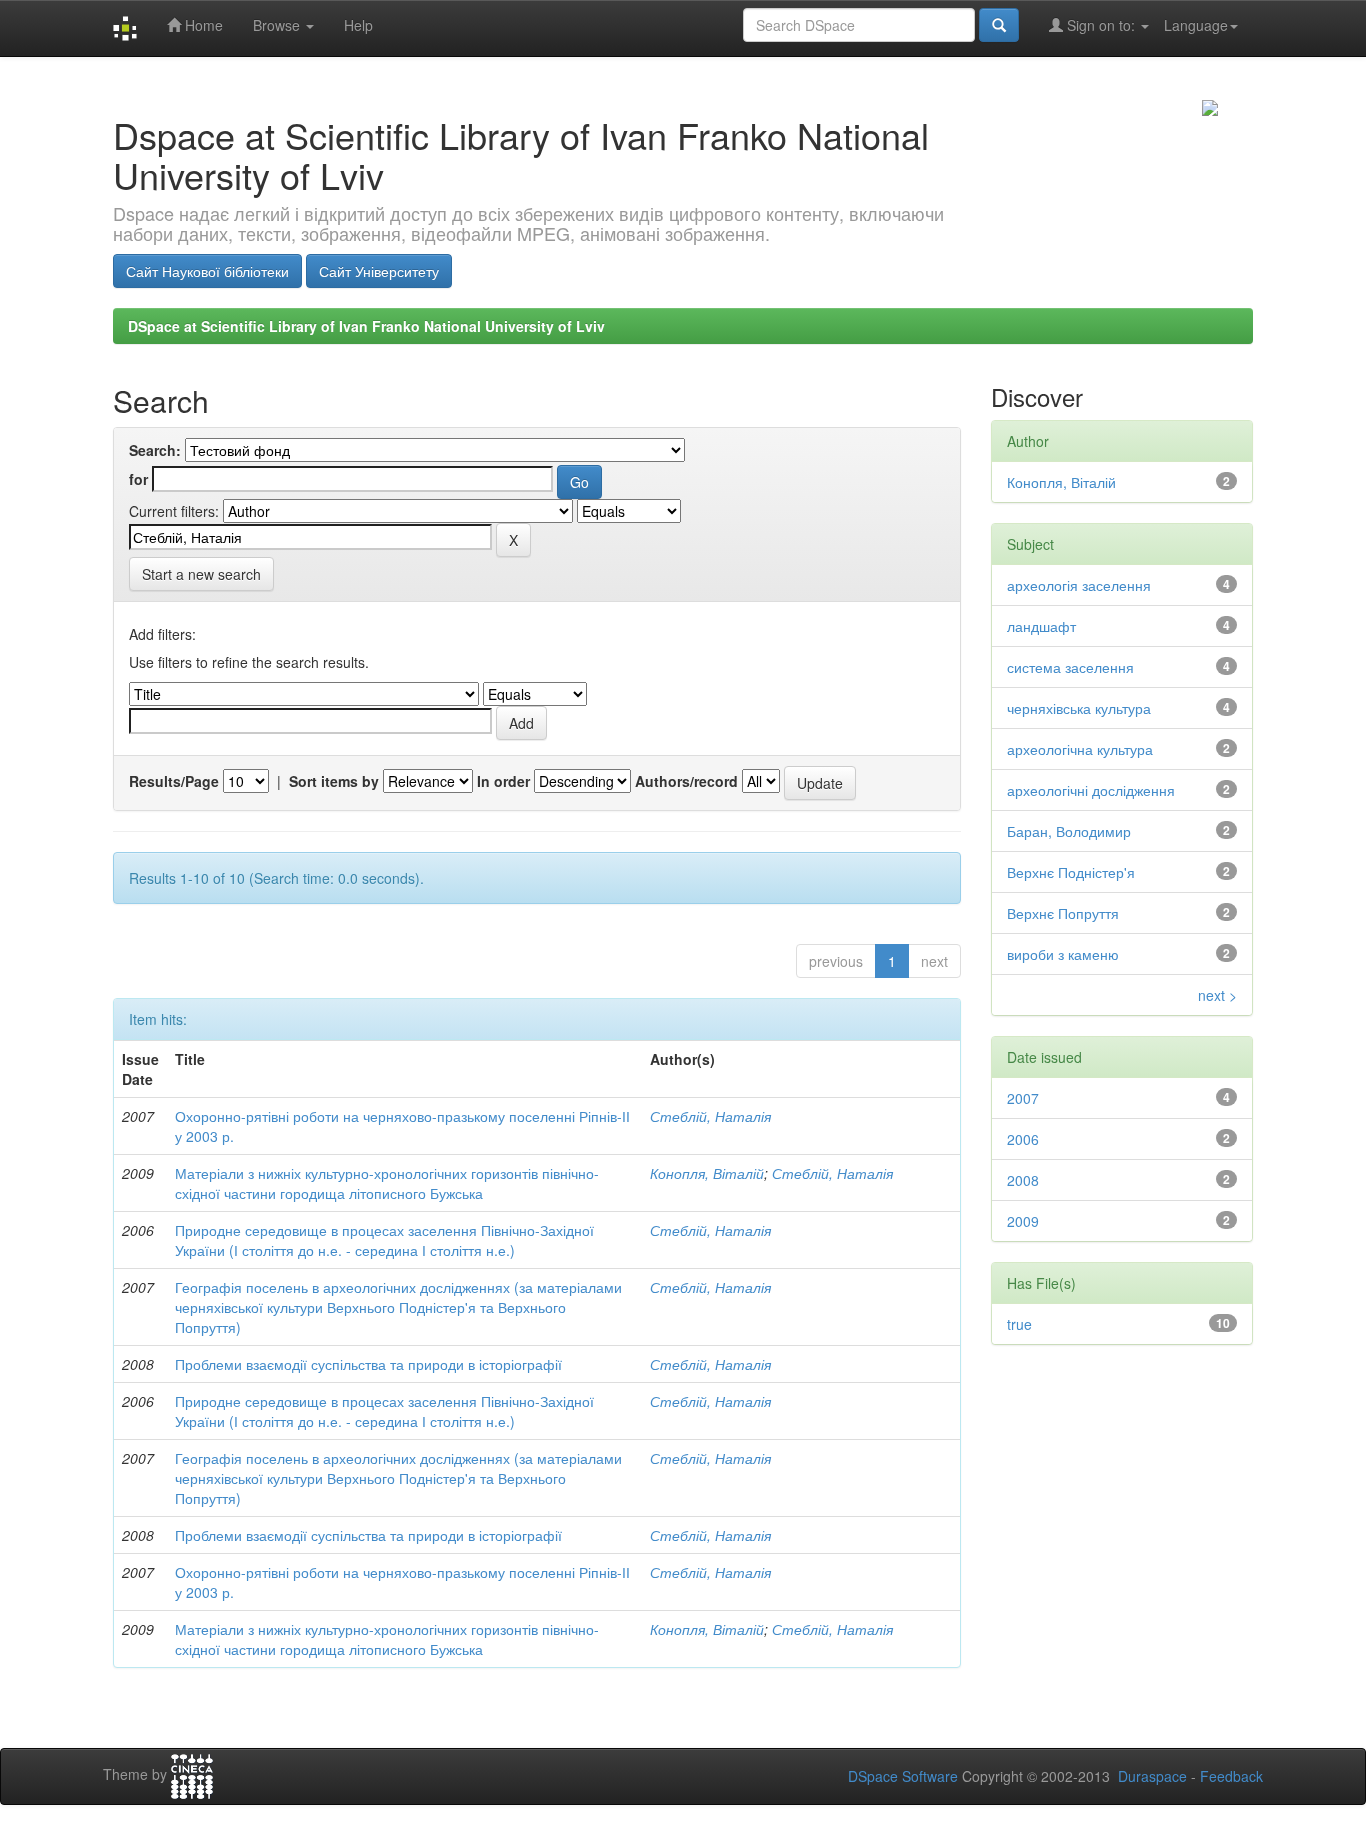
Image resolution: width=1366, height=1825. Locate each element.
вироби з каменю (1063, 954)
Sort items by (334, 781)
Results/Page (174, 781)
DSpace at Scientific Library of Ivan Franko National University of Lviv (366, 326)
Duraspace (1152, 1776)
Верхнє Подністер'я (1071, 872)
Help (358, 25)
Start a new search (201, 574)
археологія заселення (1079, 585)
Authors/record (686, 781)
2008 (1023, 1180)
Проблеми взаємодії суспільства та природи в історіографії (368, 1364)
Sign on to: (1101, 25)
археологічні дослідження (1091, 790)
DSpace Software (903, 1776)
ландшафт (1041, 626)
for (138, 479)
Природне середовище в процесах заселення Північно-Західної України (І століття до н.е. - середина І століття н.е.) (384, 1240)
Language (1196, 25)
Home (202, 25)
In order (503, 781)
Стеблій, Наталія (710, 1116)
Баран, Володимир (1069, 831)
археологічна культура (1080, 749)
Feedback (1231, 1776)
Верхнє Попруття (1063, 913)
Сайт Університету (379, 271)
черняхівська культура (1079, 708)
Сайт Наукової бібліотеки (207, 271)
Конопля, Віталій (707, 1173)
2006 (1023, 1139)
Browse (278, 25)
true (1019, 1324)
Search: (155, 450)
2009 (1023, 1221)
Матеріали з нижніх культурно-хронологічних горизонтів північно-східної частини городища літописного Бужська (387, 1183)
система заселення (1070, 667)
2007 (1023, 1098)
